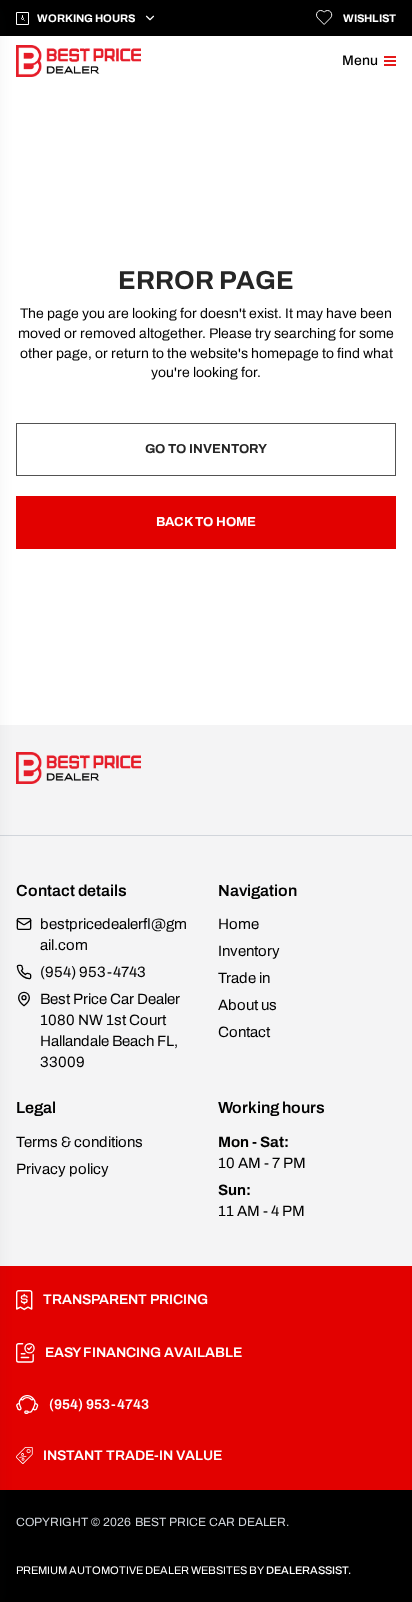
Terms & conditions (79, 1142)
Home (238, 924)
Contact (244, 1032)
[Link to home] (78, 61)
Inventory (249, 951)
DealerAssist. (308, 1570)
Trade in (244, 978)
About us (247, 1005)
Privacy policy (62, 1169)
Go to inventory (206, 449)
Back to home (206, 522)
